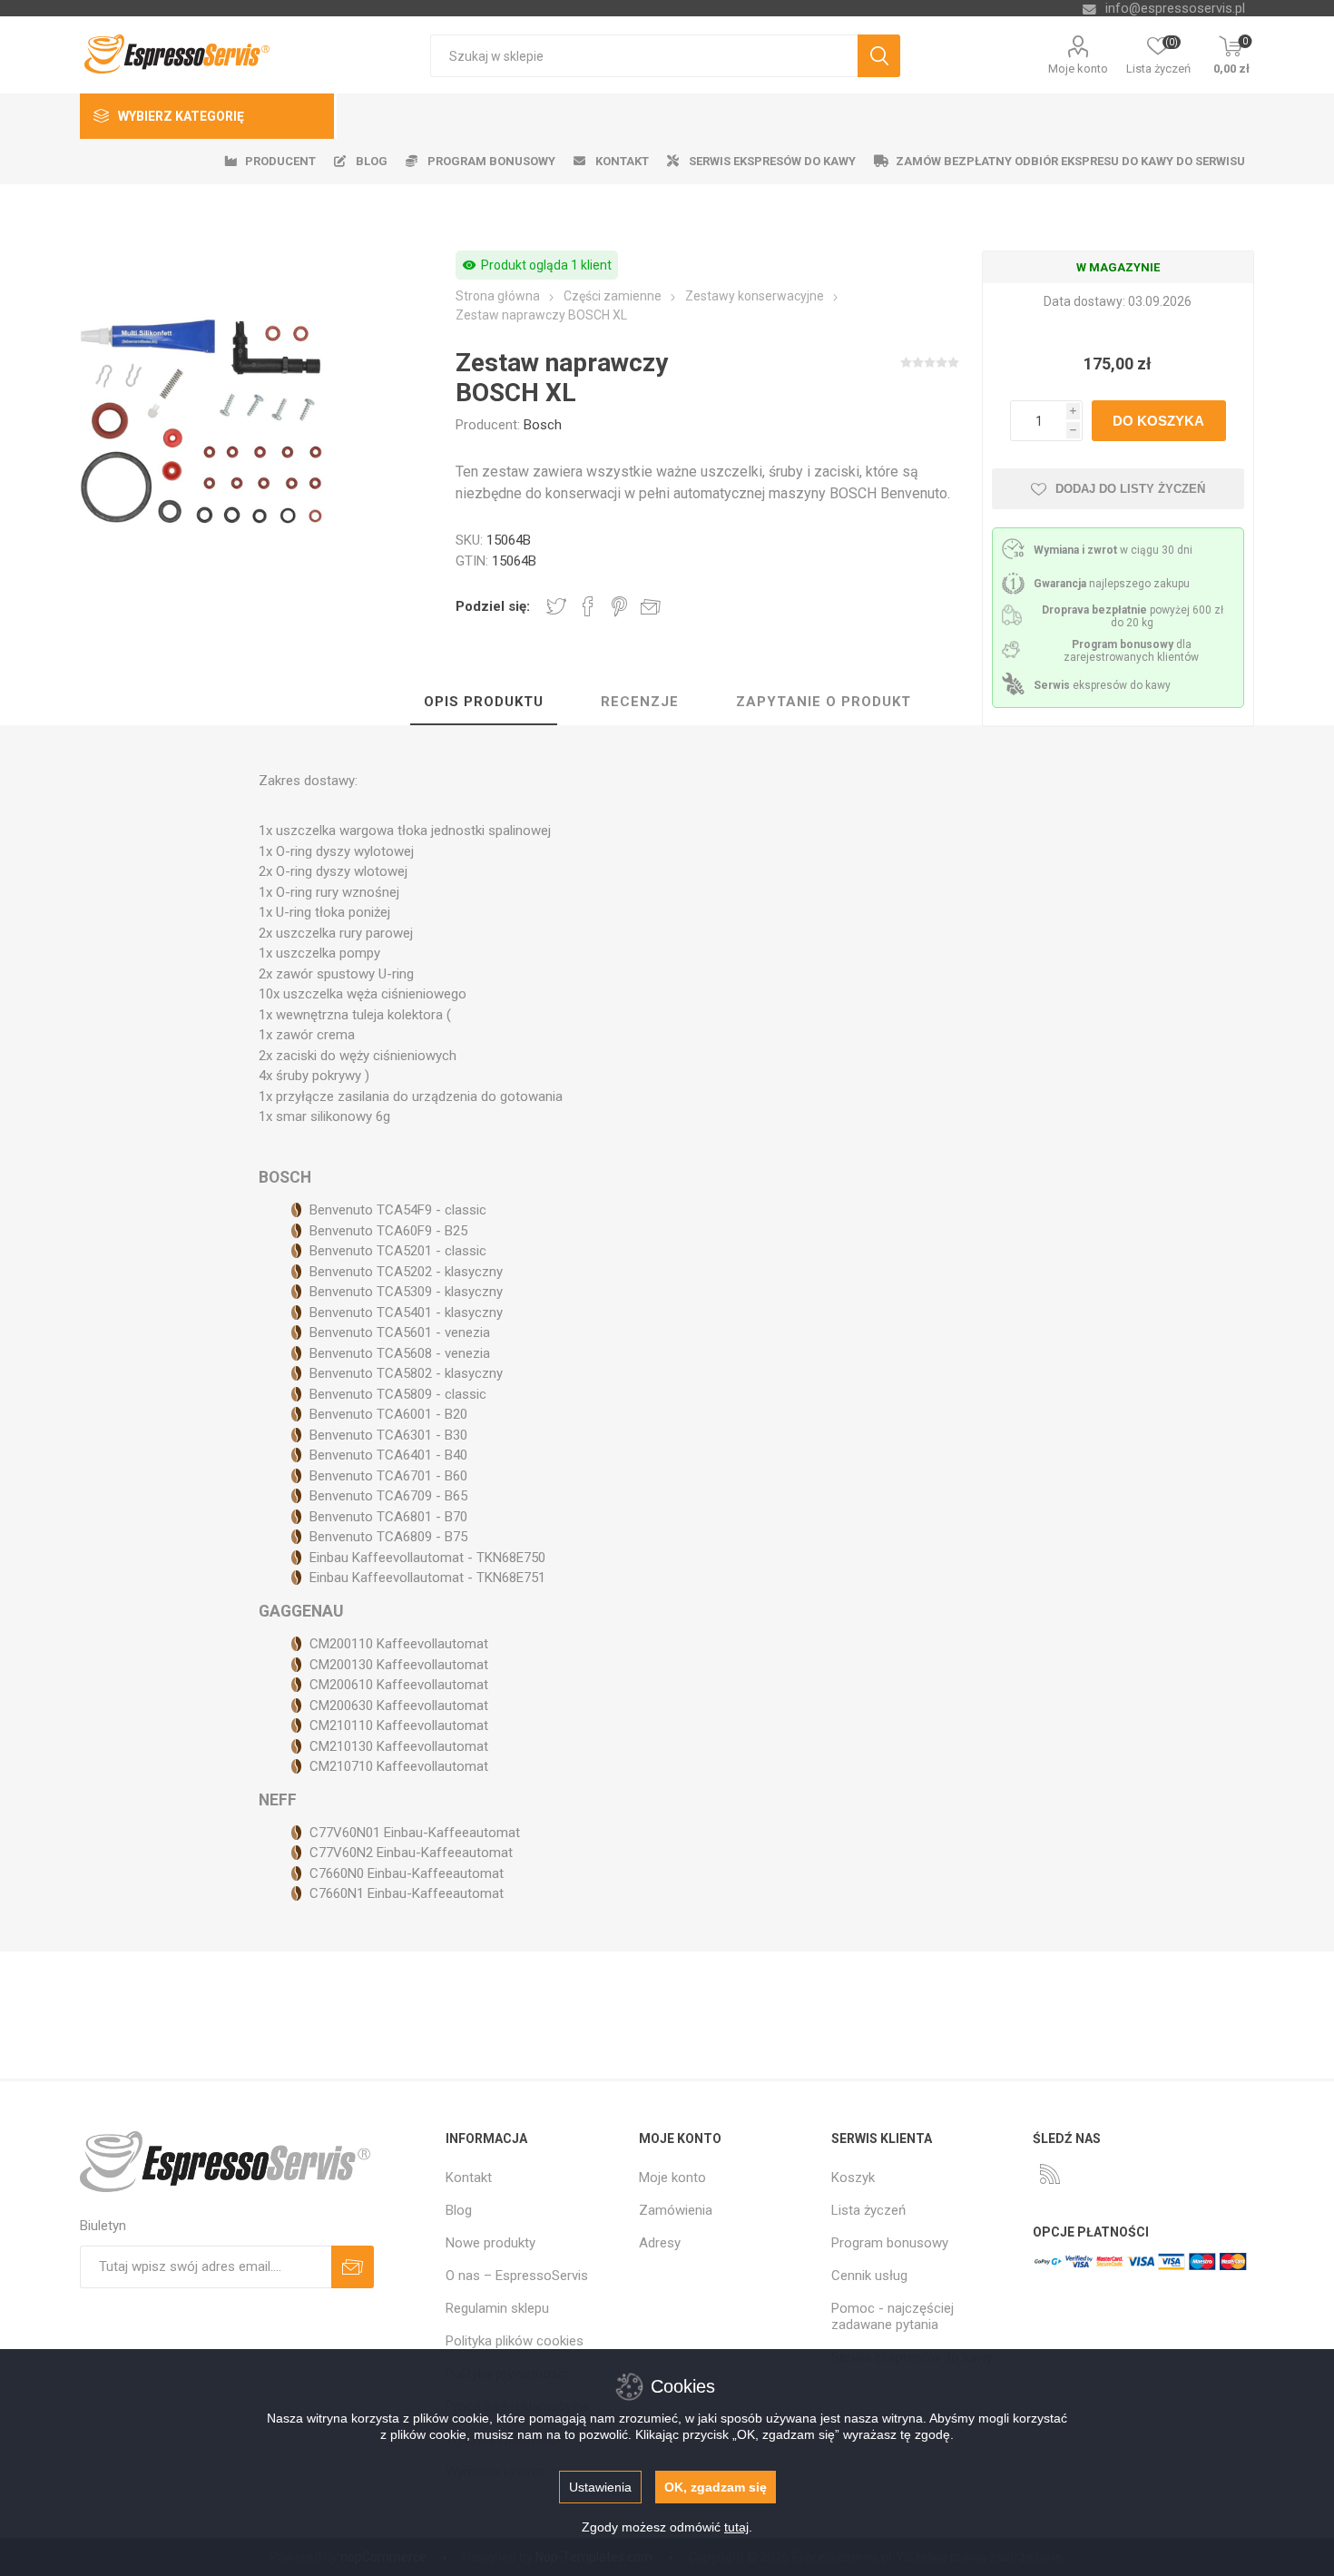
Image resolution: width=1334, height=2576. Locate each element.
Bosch (543, 425)
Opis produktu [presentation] (484, 702)
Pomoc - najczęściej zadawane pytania (893, 2316)
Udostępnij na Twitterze (556, 606)
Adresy (660, 2243)
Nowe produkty (490, 2243)
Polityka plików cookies (515, 2341)
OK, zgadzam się (716, 2487)
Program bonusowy (890, 2243)
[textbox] (643, 56)
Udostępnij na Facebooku (588, 606)
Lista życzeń (868, 2210)
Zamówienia (676, 2210)
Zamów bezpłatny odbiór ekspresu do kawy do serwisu (1070, 161)
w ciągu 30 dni (1113, 550)
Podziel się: (493, 606)
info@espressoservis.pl (1175, 8)
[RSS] (1050, 2174)
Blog (459, 2210)
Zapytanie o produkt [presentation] (824, 702)
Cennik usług (869, 2276)
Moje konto (1078, 69)
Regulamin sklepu (497, 2308)
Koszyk (853, 2178)
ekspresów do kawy (1102, 685)
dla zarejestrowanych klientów (1131, 651)
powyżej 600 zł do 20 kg (1133, 616)
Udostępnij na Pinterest (619, 606)
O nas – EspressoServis (517, 2276)
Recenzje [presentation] (640, 702)
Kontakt (469, 2178)
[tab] (484, 703)
